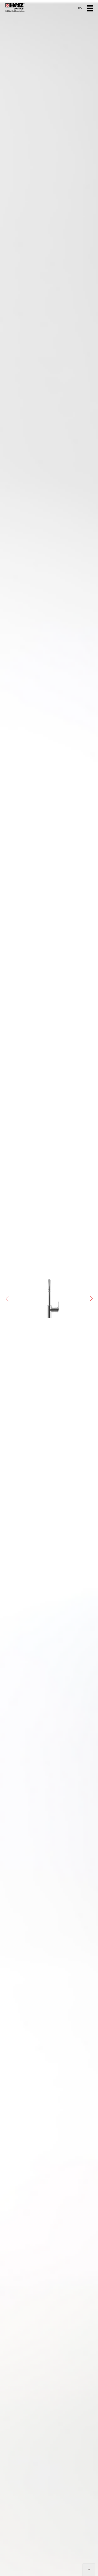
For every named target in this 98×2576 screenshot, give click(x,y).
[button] (91, 1299)
